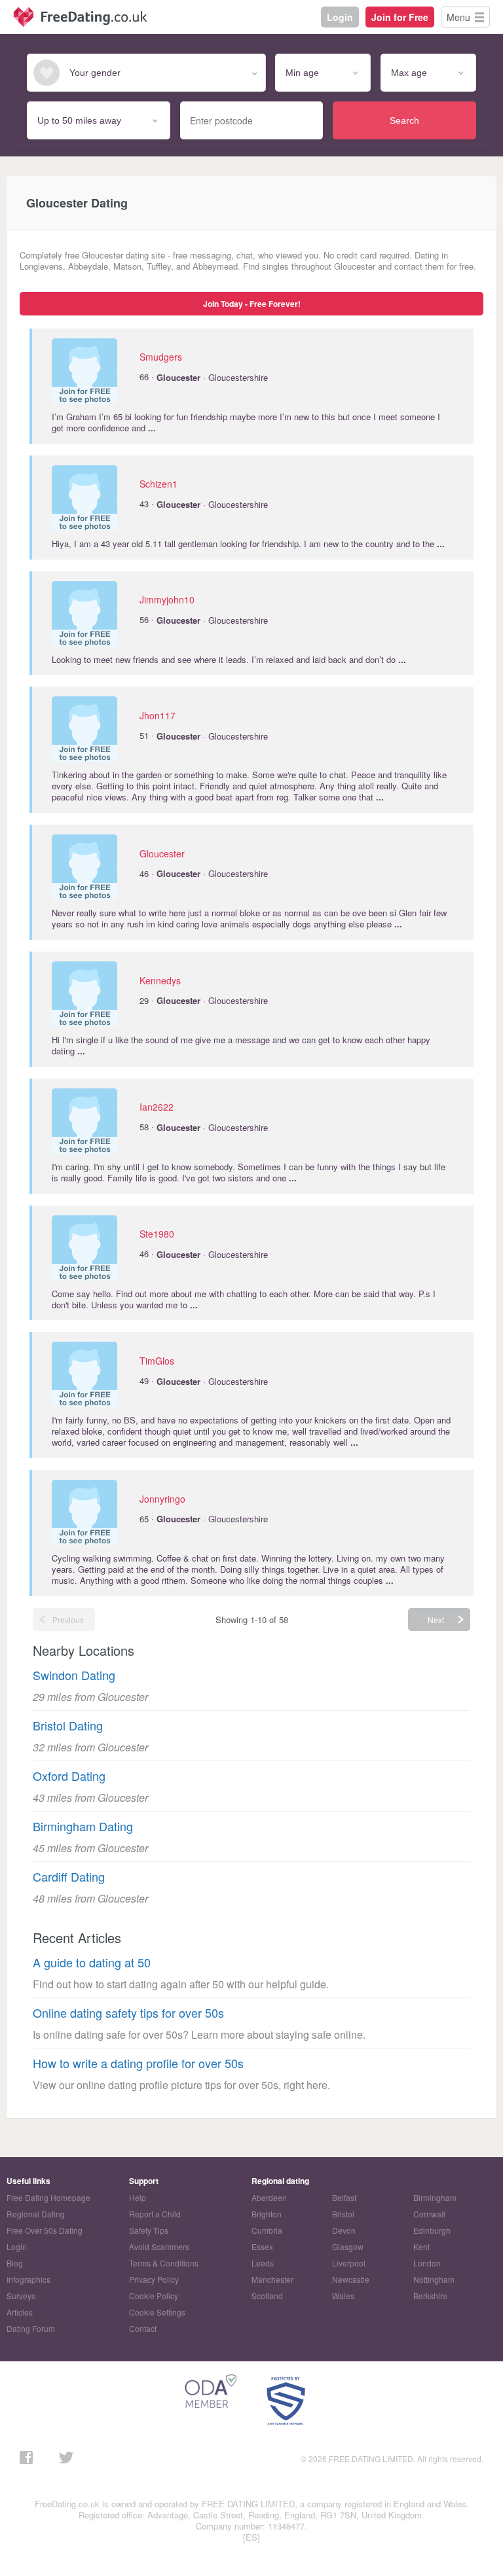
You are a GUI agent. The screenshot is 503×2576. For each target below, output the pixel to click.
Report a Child (155, 2214)
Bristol (343, 2214)
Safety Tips (149, 2230)
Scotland (267, 2296)
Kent (421, 2246)
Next (436, 1619)
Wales (343, 2296)
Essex (262, 2246)
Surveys (21, 2296)
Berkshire (430, 2296)
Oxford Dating (69, 1776)
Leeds (263, 2263)
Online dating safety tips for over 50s (128, 2013)
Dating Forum (31, 2328)
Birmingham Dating (83, 1826)
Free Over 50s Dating (45, 2230)
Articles (20, 2312)
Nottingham (434, 2279)
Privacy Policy (154, 2279)
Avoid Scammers (159, 2246)
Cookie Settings (157, 2312)
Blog (15, 2263)
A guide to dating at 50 (92, 1962)
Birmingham (435, 2197)
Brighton (267, 2214)
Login (340, 17)
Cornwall (429, 2214)
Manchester (272, 2279)
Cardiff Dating (69, 1877)
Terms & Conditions (164, 2263)
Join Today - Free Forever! (252, 304)
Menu (458, 17)
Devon (344, 2230)
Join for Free (400, 17)
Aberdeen (269, 2197)
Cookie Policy (154, 2296)
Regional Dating (36, 2214)
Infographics (28, 2279)
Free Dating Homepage (48, 2197)
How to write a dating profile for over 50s (138, 2063)
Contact (143, 2328)
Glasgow (348, 2246)
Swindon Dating (74, 1675)
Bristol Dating (68, 1726)
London (427, 2263)
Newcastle (351, 2279)
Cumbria (267, 2230)
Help (138, 2197)
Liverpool (349, 2263)
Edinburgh (432, 2230)
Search (404, 120)
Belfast (344, 2197)
